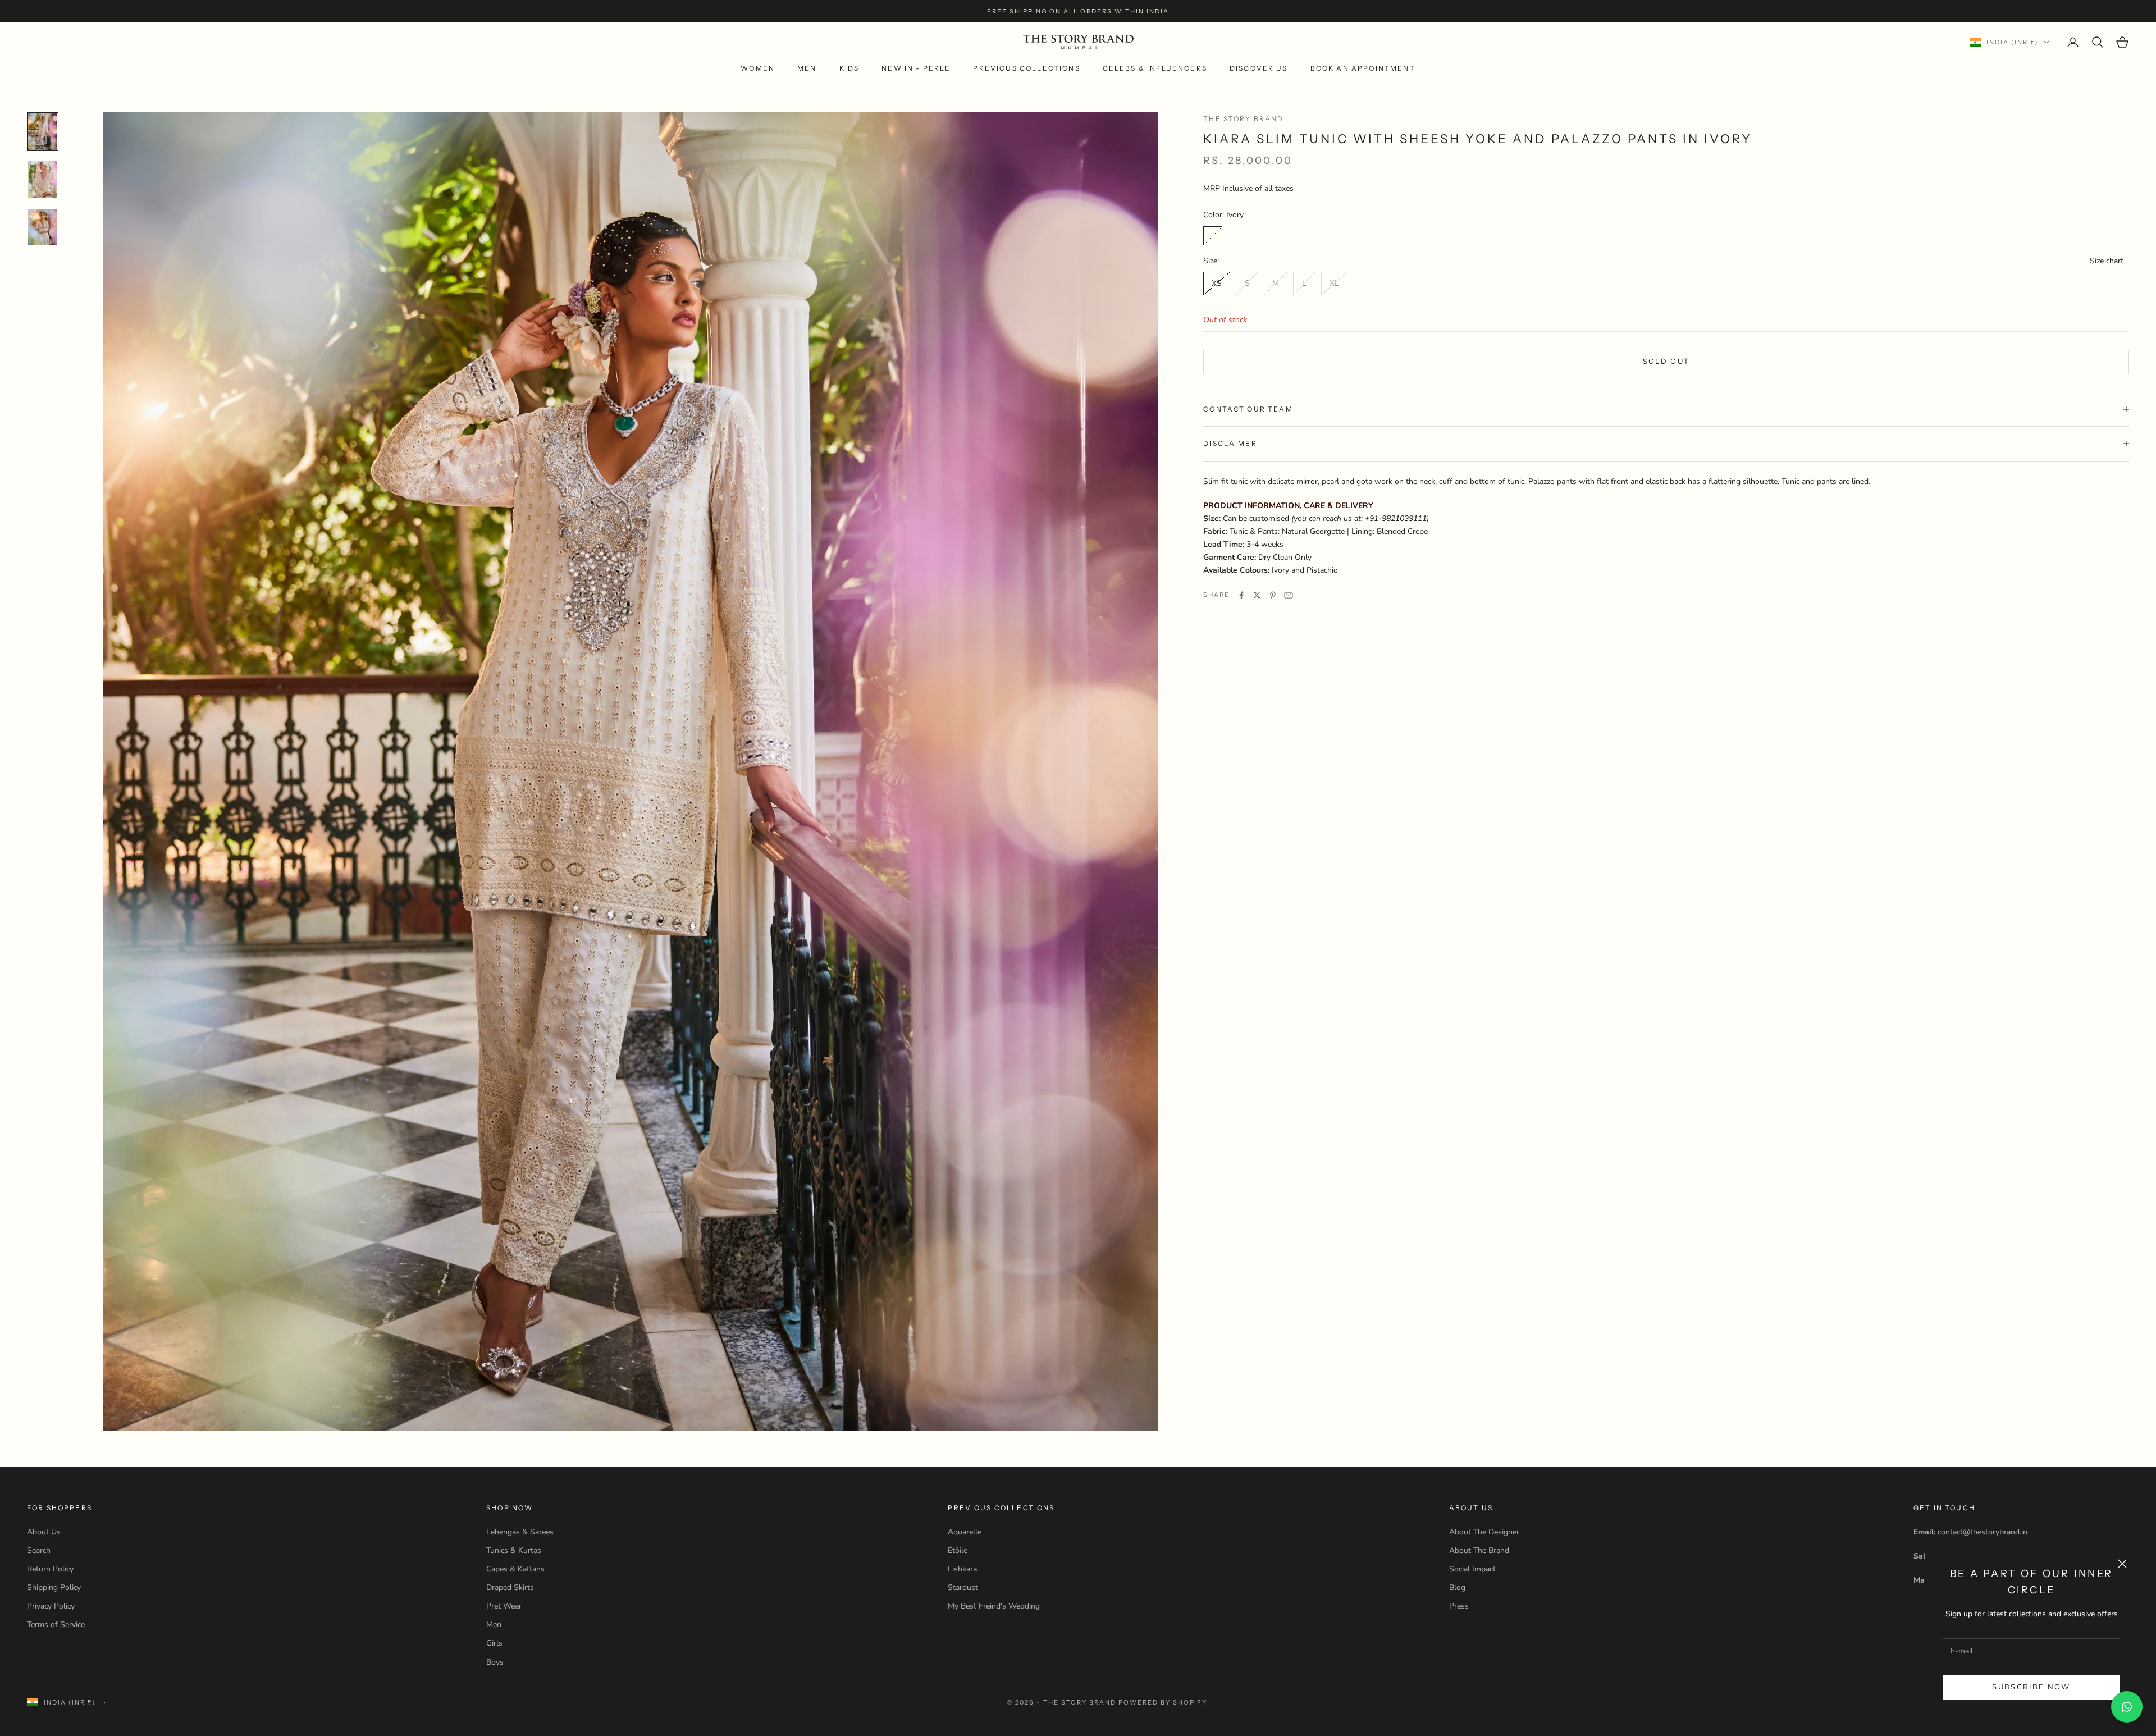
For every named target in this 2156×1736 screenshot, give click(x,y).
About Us (44, 1532)
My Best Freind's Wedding (994, 1606)
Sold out (1666, 362)
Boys (495, 1662)
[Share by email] (1289, 595)
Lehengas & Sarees (520, 1532)
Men (807, 68)
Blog (1457, 1587)
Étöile (958, 1550)
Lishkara (962, 1569)
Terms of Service (56, 1625)
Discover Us (1259, 68)
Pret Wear (504, 1606)
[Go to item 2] (43, 179)
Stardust (963, 1587)
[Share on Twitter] (1257, 595)
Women (758, 68)
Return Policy (50, 1569)
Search (39, 1550)
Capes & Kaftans (515, 1569)
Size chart (2107, 261)
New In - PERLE (916, 68)
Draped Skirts (510, 1587)
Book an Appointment (1363, 68)
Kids (849, 68)
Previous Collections (1026, 68)
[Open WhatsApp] (2127, 1707)
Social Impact (1472, 1569)
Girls (494, 1643)
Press (1459, 1606)
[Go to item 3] (43, 227)
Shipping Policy (54, 1587)
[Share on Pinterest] (1273, 595)
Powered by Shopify (1163, 1702)
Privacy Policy (51, 1606)
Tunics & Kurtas (514, 1550)
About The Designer (1484, 1532)
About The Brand (1479, 1550)
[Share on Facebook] (1241, 595)
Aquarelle (965, 1532)
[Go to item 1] (43, 132)
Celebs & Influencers (1155, 68)
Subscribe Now (2031, 1687)
